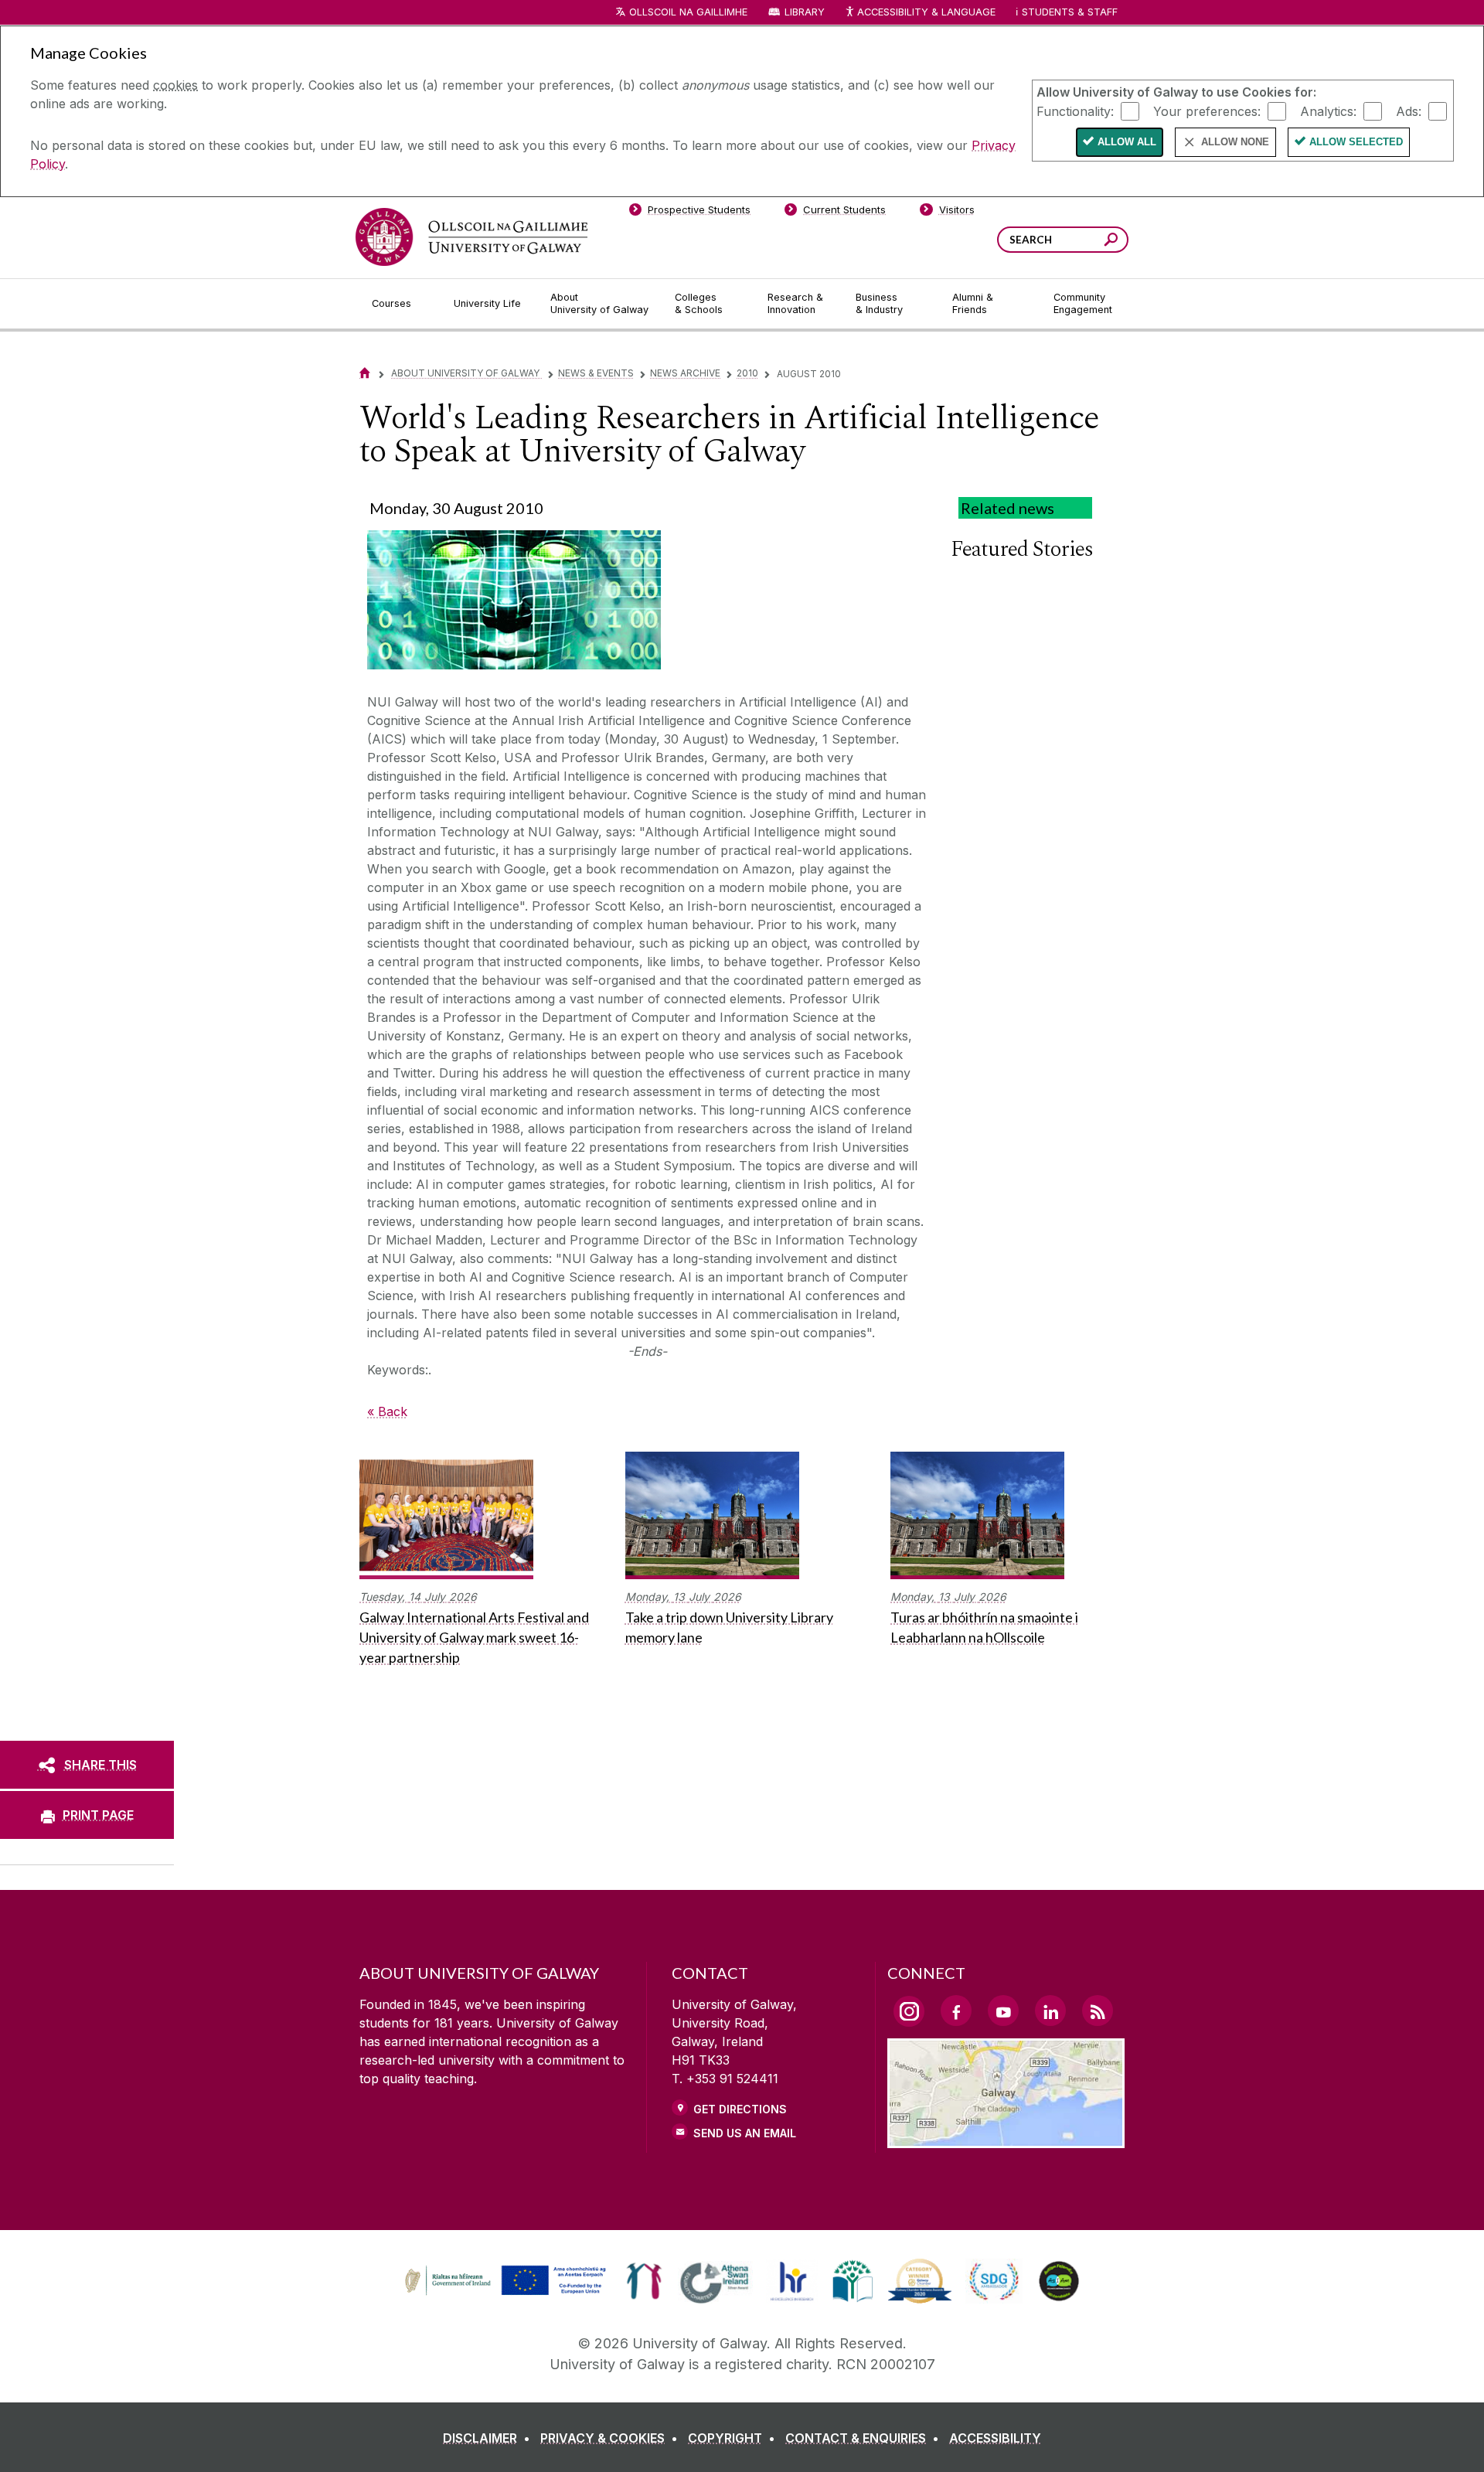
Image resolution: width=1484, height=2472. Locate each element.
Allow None (1235, 142)
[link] (503, 2281)
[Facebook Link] (956, 2011)
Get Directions (740, 2109)
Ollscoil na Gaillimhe (688, 12)
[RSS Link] (1098, 2011)
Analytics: (1328, 111)
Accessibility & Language (926, 12)
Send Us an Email (745, 2133)
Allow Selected (1356, 142)
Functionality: (1075, 111)
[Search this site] (1111, 242)
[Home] (365, 373)
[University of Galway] (471, 237)
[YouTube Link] (1003, 2011)
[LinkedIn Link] (1050, 2011)
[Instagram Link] (909, 2011)
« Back (387, 1411)
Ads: (1409, 111)
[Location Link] (1006, 2139)
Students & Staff (1070, 12)
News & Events (596, 373)
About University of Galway (466, 373)
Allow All (1127, 142)
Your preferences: (1207, 111)
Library (805, 12)
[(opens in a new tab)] (507, 2293)
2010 (747, 373)
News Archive (685, 373)
